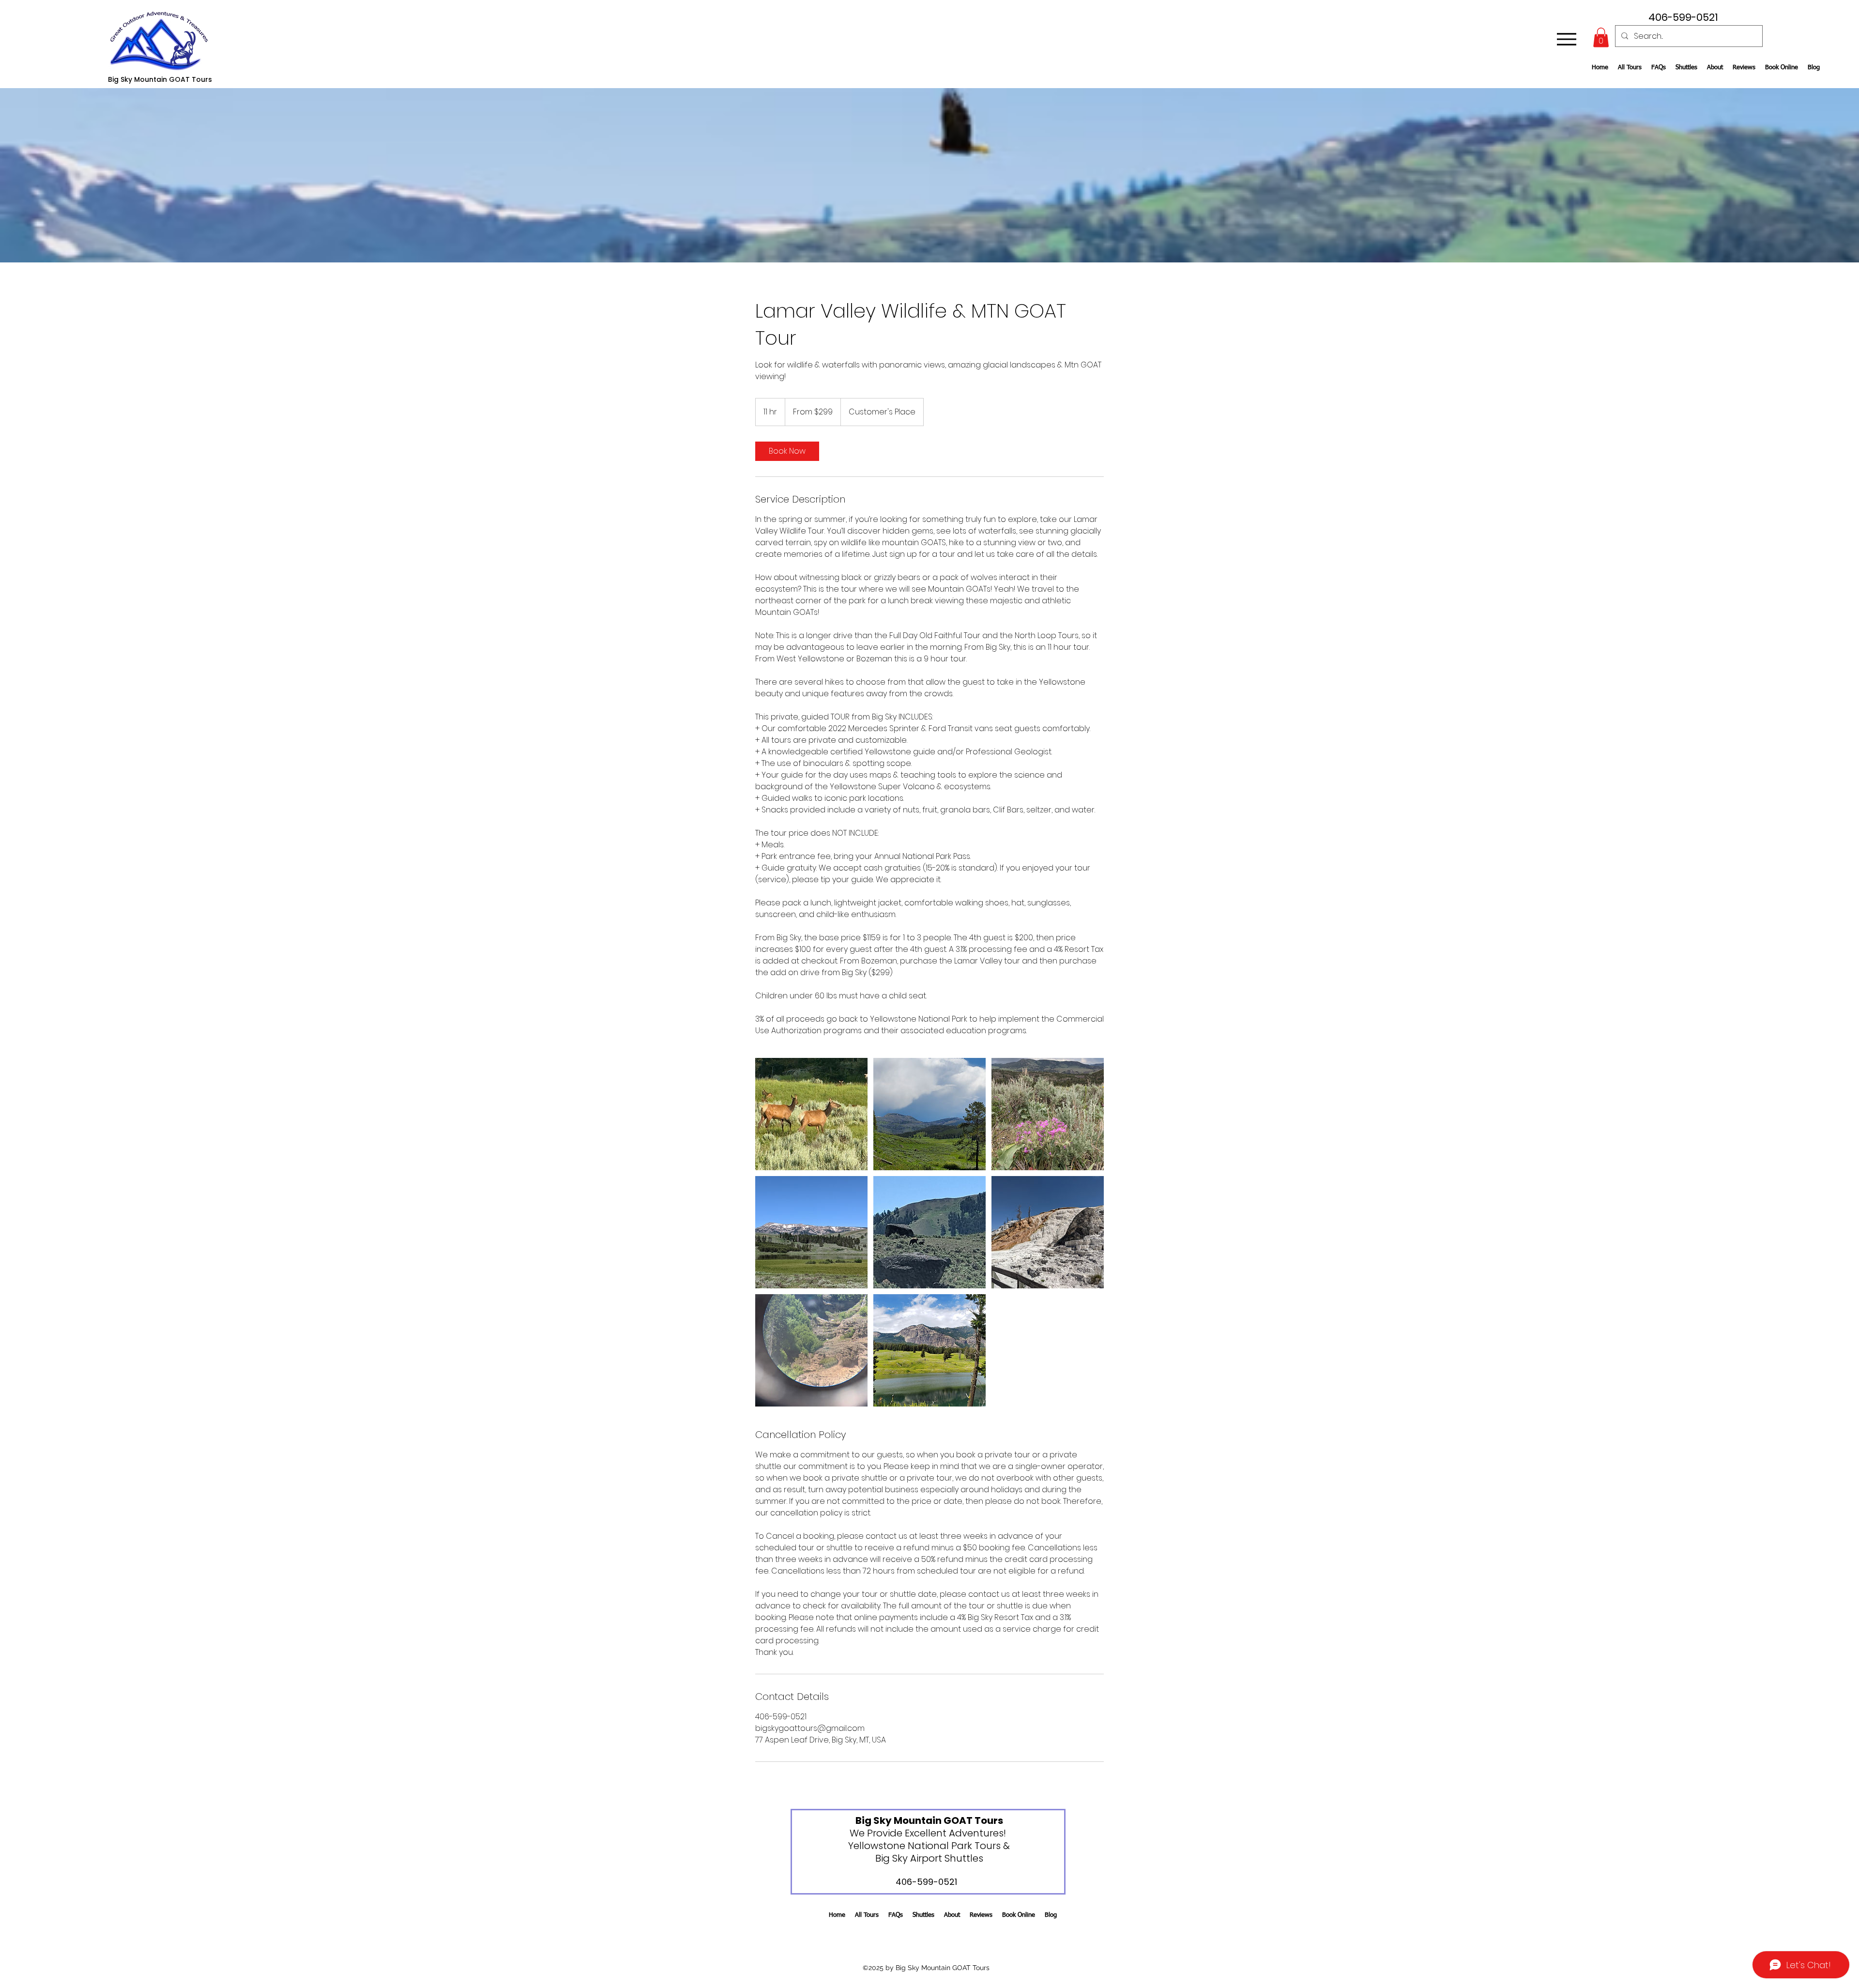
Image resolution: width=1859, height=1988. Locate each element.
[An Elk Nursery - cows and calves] (811, 1114)
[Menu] (1566, 39)
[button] (1601, 38)
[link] (787, 451)
